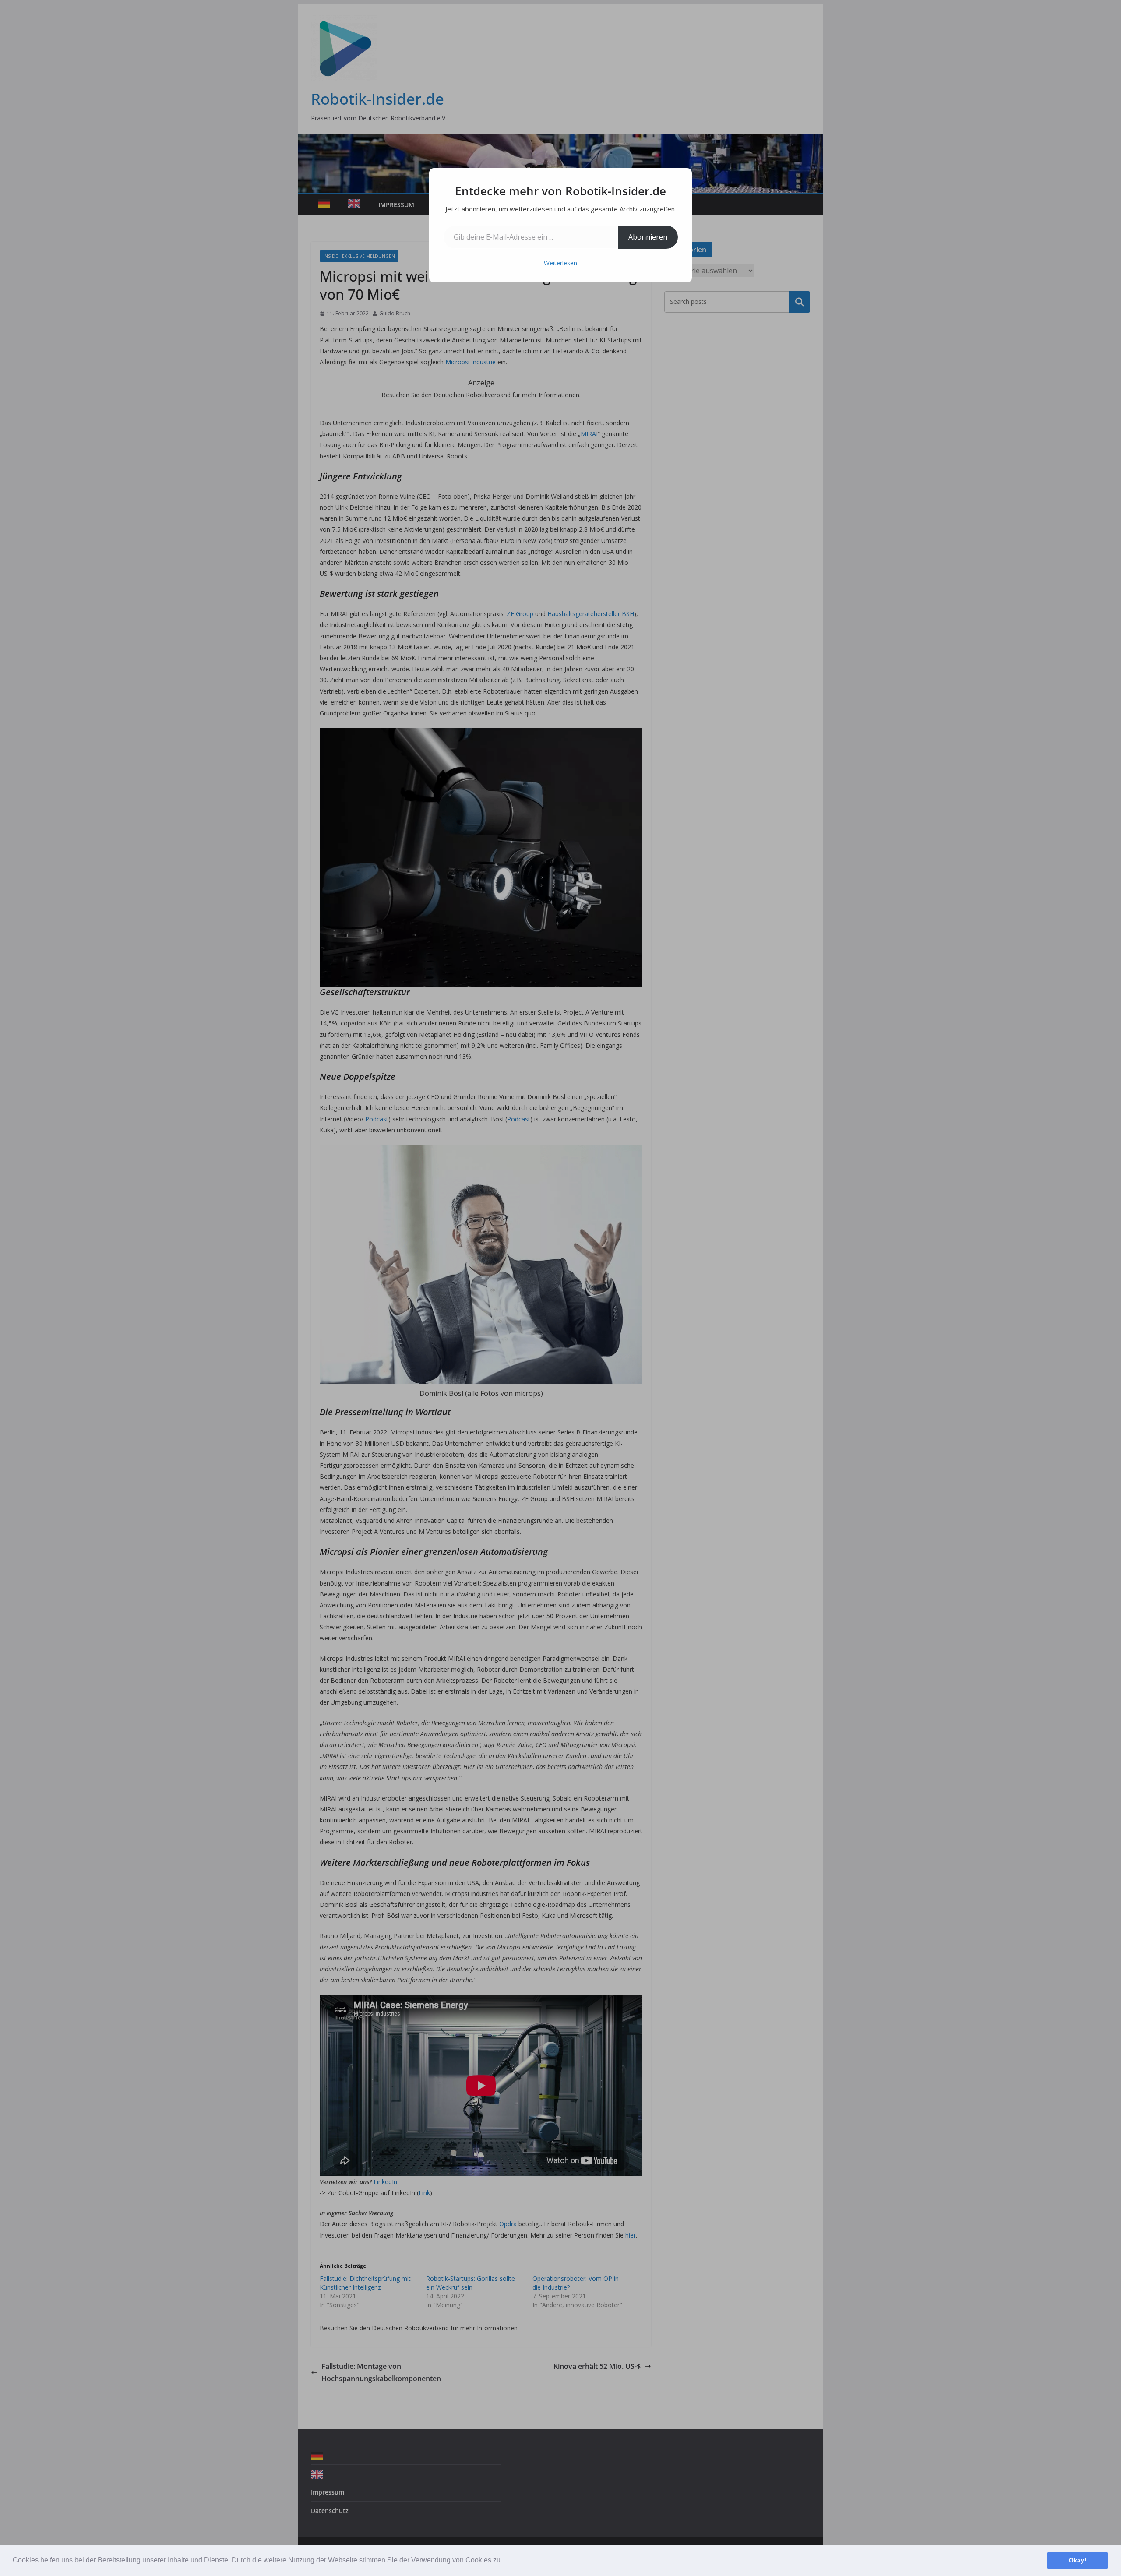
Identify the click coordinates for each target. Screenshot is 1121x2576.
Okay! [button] (1078, 2560)
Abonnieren (648, 237)
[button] (505, 2561)
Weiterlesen (560, 263)
